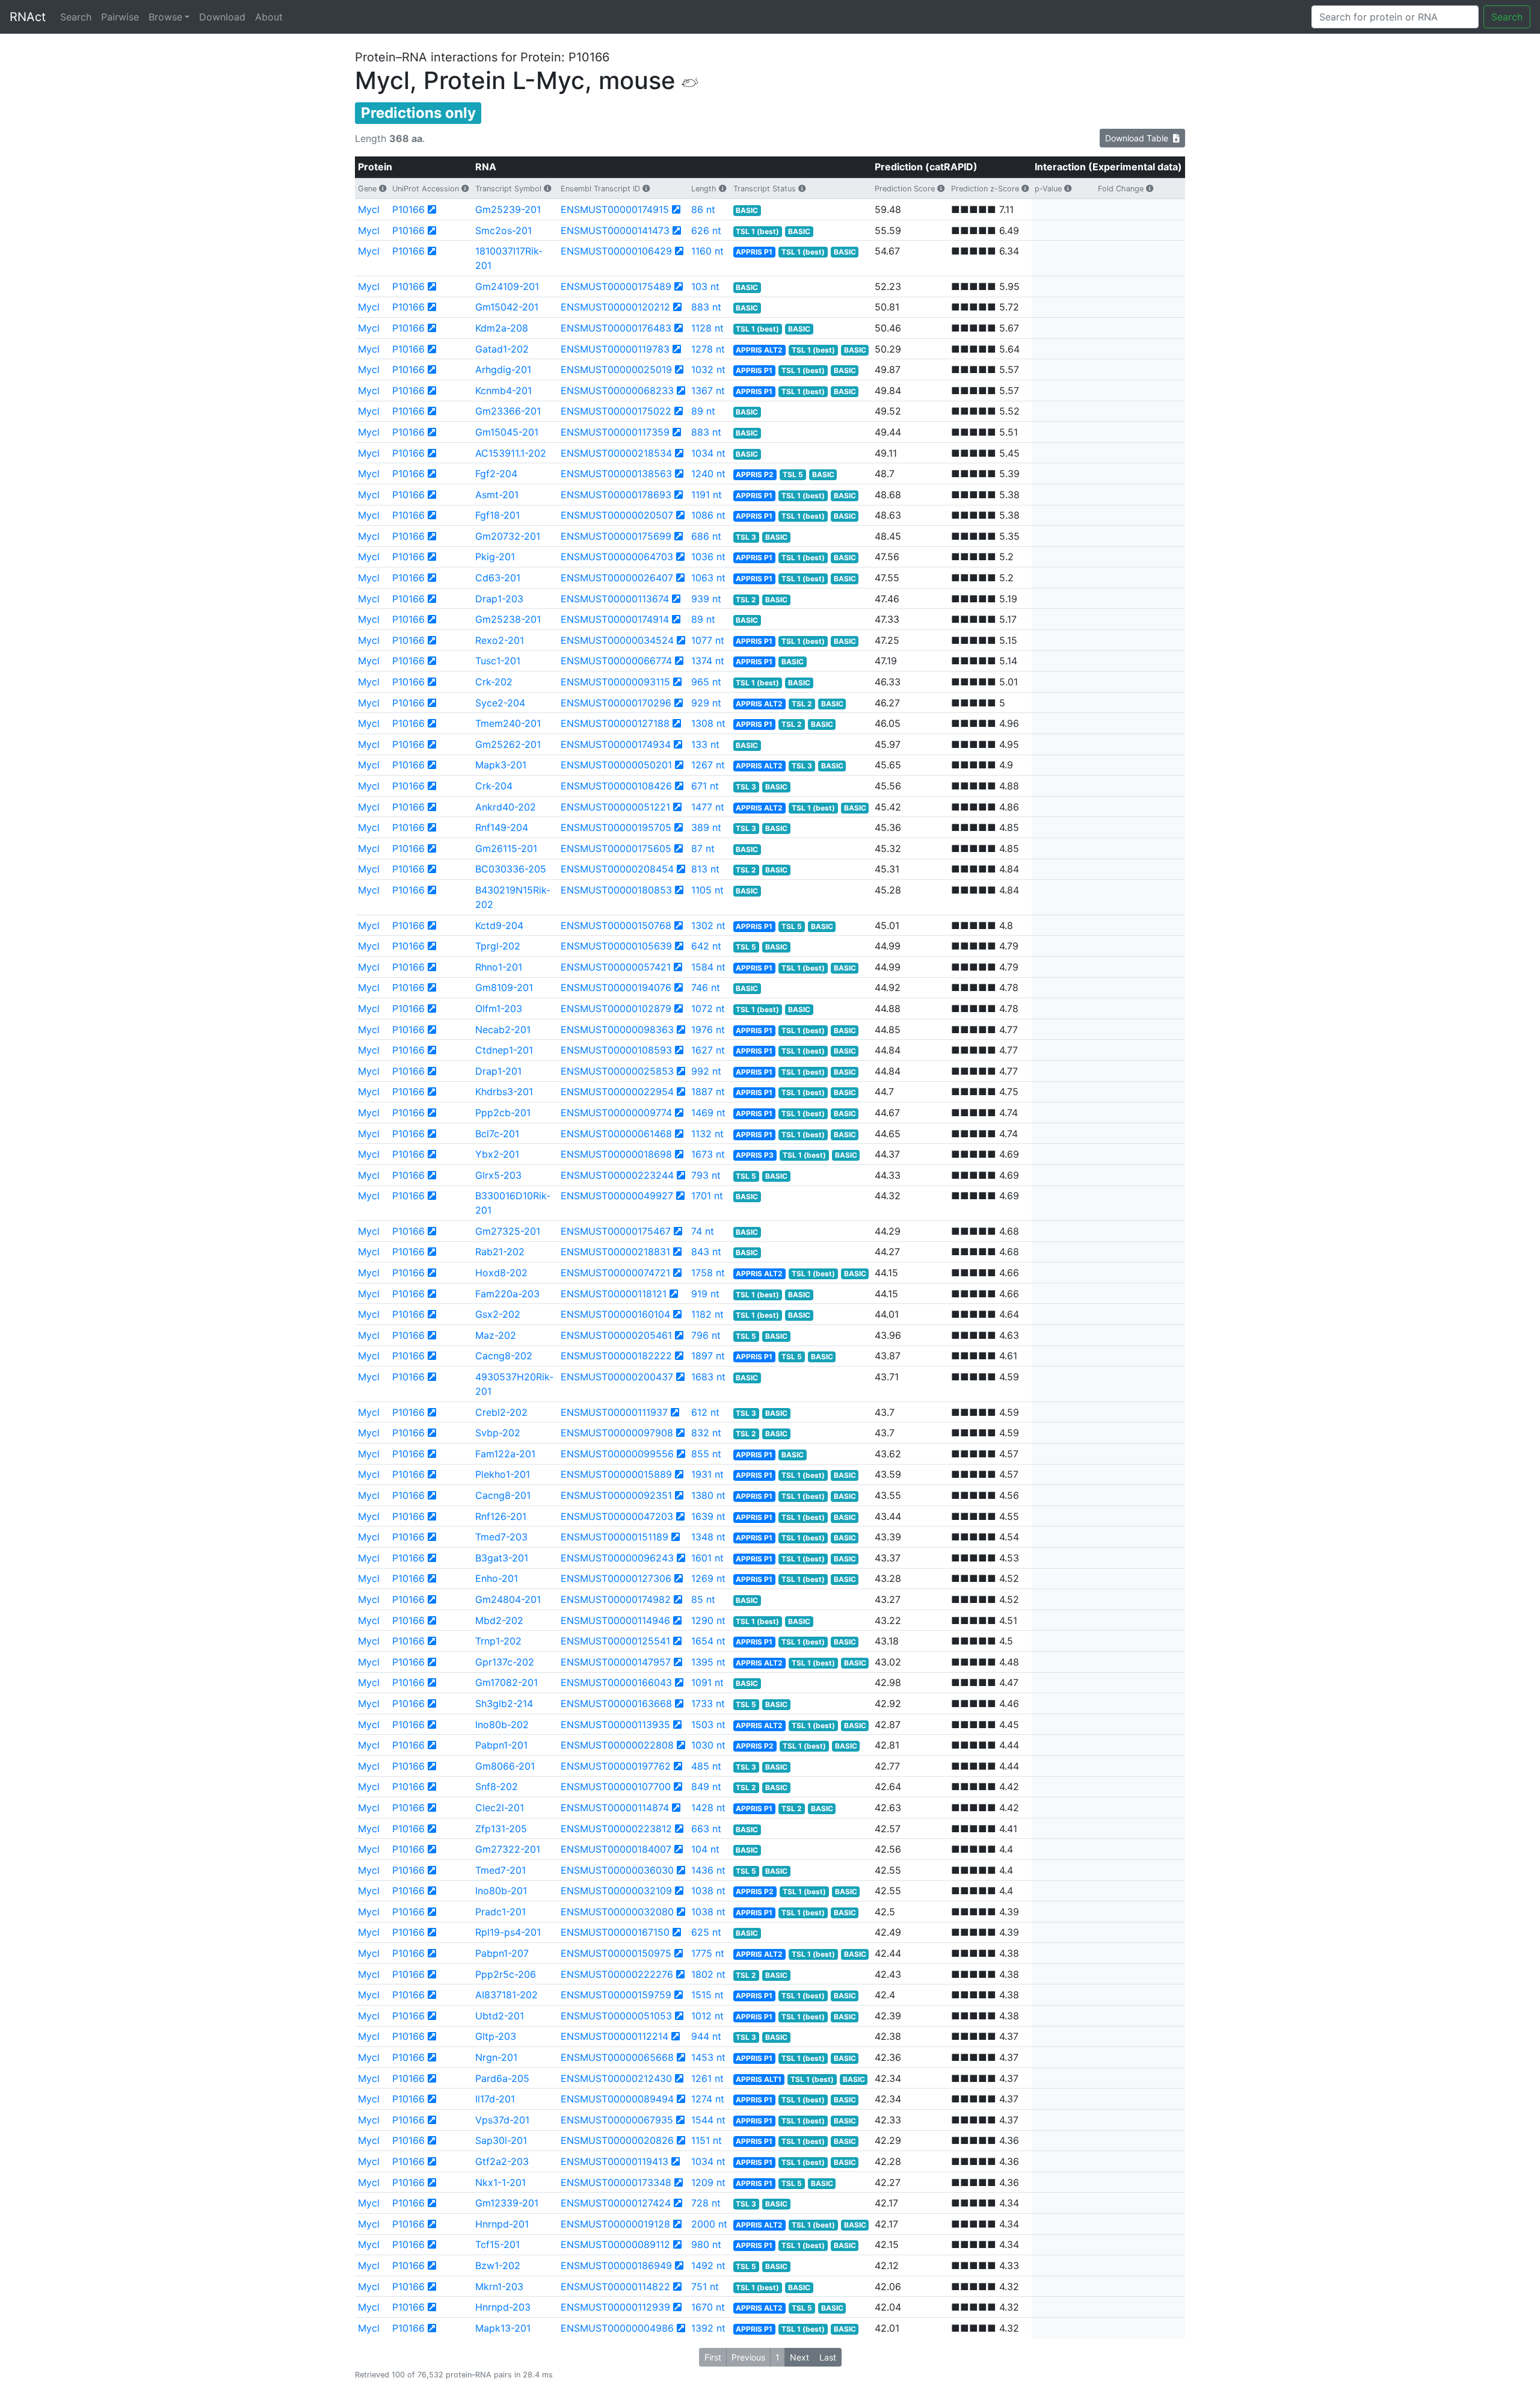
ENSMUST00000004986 (617, 2328)
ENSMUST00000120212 (615, 307)
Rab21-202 (500, 1252)
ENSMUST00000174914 (615, 619)
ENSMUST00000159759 (616, 1995)
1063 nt (708, 578)
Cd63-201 (498, 578)
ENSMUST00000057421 (616, 967)
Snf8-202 (497, 1787)
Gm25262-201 (508, 744)
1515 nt (707, 1995)
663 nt (706, 1829)
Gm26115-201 (506, 848)
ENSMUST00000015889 (616, 1474)
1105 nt (707, 890)
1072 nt (708, 1008)
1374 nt (708, 661)
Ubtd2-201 (500, 2016)
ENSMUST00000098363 (617, 1030)
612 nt (705, 1412)
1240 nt (708, 474)
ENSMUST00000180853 (616, 890)
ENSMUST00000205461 (616, 1335)
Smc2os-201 (504, 230)
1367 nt (708, 391)
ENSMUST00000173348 (616, 2182)
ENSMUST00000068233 (617, 391)
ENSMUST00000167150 (615, 1932)
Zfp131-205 (501, 1829)
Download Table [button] (1139, 138)
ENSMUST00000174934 (616, 744)
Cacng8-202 (504, 1356)
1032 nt (708, 369)
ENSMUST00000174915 (615, 209)
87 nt (703, 848)
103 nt (705, 286)
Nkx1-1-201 (500, 2182)
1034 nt (708, 453)
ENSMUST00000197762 (616, 1766)
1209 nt (708, 2182)
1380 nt (708, 1495)
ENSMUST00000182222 (616, 1356)
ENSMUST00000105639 (616, 946)
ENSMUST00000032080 (617, 1912)
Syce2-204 (500, 703)
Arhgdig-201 (503, 369)
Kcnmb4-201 (504, 391)
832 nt (706, 1433)
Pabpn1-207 (502, 1953)
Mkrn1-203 (499, 2287)
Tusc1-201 (498, 661)
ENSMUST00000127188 (615, 723)
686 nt (706, 536)
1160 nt (707, 251)
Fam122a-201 (505, 1454)
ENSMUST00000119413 (614, 2161)
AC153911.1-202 (511, 453)
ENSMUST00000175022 (616, 411)
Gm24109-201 (507, 286)
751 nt (705, 2287)
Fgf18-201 (497, 515)
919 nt (705, 1294)
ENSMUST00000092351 (616, 1495)
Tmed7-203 (501, 1537)
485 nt (706, 1766)
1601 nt (707, 1558)
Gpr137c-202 (505, 1662)
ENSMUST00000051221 (615, 807)
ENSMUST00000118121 (614, 1294)
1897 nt (708, 1356)
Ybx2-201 (497, 1154)
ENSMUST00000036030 (617, 1870)
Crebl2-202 (501, 1412)
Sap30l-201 (501, 2140)
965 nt (706, 682)
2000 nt (709, 2224)
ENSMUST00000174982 (616, 1599)
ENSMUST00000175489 (616, 286)
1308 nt (708, 723)
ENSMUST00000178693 (616, 495)
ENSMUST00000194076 (616, 987)
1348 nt (708, 1537)
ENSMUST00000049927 (617, 1196)
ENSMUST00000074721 (615, 1273)
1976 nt (708, 1030)
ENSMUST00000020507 (617, 515)
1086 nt (708, 515)
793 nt (706, 1175)
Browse (165, 17)
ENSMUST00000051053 (616, 2016)
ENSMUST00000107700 (616, 1787)
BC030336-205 (511, 869)
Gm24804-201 (508, 1599)
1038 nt (708, 1891)
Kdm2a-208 (502, 328)
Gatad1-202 (502, 349)
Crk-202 (494, 682)
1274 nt (708, 2099)
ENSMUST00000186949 (616, 2265)
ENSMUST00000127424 (616, 2203)
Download (222, 17)
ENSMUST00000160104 (615, 1314)
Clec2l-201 (500, 1808)
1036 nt (708, 557)
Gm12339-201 (507, 2203)
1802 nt (708, 1974)
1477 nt (708, 807)
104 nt (705, 1849)
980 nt (706, 2244)
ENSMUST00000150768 (616, 925)
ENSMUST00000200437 (617, 1377)
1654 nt (708, 1641)
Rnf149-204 (502, 827)
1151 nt (707, 2140)
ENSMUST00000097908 (617, 1433)
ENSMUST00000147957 (616, 1662)
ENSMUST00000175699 (616, 536)
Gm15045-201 (507, 432)
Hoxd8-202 (501, 1273)
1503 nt (708, 1725)
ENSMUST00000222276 (617, 1974)
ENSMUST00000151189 (614, 1537)
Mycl (369, 209)
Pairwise (120, 17)
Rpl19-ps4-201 (508, 1932)
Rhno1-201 (499, 967)
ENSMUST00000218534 (616, 453)
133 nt (705, 744)
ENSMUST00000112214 (614, 2036)
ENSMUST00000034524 (617, 640)
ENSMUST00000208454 (617, 869)
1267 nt (708, 765)
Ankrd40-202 (506, 807)
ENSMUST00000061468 (616, 1134)
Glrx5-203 (498, 1175)
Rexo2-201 (500, 640)
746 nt (706, 987)
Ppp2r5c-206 (506, 1974)
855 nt (706, 1454)
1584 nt (708, 967)
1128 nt (707, 328)
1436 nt (708, 1870)
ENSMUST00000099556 (617, 1454)
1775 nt (708, 1953)
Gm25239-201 (508, 209)
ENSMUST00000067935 (617, 2120)
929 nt (706, 703)
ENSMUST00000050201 (616, 765)
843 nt (706, 1252)
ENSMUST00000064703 (617, 557)
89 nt (703, 411)
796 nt (706, 1335)
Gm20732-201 (508, 536)
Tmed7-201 (500, 1870)
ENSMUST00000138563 (616, 474)
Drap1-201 (498, 1071)
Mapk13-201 (503, 2328)
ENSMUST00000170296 (616, 703)
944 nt (706, 2036)
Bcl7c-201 (497, 1134)
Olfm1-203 (499, 1008)
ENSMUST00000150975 (616, 1953)
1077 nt (708, 640)
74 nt (703, 1231)
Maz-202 (496, 1335)
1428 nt (708, 1808)
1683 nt (708, 1377)
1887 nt (708, 1092)
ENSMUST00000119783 (615, 349)
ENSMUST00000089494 (617, 2099)
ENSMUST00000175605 (616, 848)
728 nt (706, 2203)
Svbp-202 (498, 1433)
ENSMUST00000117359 (615, 432)
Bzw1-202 (498, 2265)
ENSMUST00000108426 (616, 786)
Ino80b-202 (502, 1725)
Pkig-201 (495, 557)
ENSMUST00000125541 (615, 1641)
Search (76, 17)
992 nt (706, 1071)
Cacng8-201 (503, 1495)
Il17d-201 (495, 2099)
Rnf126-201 (501, 1516)
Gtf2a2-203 (502, 2161)
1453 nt (708, 2057)
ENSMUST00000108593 (616, 1050)
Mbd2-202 (499, 1620)
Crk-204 (494, 786)
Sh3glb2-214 (504, 1703)
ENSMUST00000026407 (617, 578)
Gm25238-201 (508, 619)
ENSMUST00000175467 (616, 1231)
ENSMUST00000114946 (615, 1620)
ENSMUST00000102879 (616, 1008)
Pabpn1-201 (501, 1745)
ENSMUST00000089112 (615, 2244)
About (269, 17)
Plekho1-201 (503, 1474)
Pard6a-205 (502, 2078)
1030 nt (708, 1745)
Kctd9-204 (499, 925)
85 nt (703, 1599)
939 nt (706, 599)
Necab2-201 (503, 1030)
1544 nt (708, 2120)
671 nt (705, 786)
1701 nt (707, 1196)
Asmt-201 (497, 495)
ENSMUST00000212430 (616, 2078)
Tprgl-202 (498, 946)
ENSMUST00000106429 (616, 251)
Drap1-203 (499, 599)
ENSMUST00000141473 (615, 230)
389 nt (706, 827)
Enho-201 (497, 1578)
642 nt (706, 946)
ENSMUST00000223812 (616, 1829)
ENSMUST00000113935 (615, 1725)
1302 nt (708, 925)
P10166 (408, 209)
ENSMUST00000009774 (616, 1113)
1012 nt (707, 2016)
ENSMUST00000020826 (617, 2140)
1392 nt (708, 2328)
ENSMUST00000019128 (615, 2224)
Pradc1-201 (500, 1912)
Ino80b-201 (501, 1891)
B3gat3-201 (502, 1558)
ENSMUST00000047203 (617, 1516)
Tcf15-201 (497, 2244)
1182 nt (707, 1314)
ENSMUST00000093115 (615, 682)
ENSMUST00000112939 (615, 2307)
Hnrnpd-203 (503, 2307)
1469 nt (708, 1113)
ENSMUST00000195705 (616, 827)
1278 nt (708, 349)
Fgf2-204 (496, 474)
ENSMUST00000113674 (615, 599)
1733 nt (708, 1703)
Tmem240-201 (508, 723)
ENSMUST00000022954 (617, 1092)
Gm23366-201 (508, 411)
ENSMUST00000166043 (616, 1682)
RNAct (28, 17)
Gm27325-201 (508, 1231)
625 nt (706, 1932)
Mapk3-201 (501, 765)
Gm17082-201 (507, 1682)
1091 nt (707, 1682)
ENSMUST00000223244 (617, 1175)
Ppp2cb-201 (503, 1113)
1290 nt (708, 1620)
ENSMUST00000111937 (614, 1412)
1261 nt (707, 2078)
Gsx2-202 (498, 1314)
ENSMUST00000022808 (617, 1745)
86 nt (703, 209)
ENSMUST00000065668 (617, 2057)
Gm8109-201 (504, 987)
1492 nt (708, 2265)
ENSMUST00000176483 (616, 328)
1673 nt (708, 1154)
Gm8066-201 (505, 1766)
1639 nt (708, 1516)
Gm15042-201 (507, 307)
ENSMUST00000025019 (616, 369)
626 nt (706, 230)
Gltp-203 (496, 2036)
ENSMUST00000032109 (616, 1891)
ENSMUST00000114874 (615, 1808)
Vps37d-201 (502, 2120)
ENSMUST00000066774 (616, 661)
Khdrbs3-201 (504, 1092)
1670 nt (708, 2307)
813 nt (705, 869)
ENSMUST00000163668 (616, 1703)
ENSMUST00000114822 (615, 2287)
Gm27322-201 (508, 1849)
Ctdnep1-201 (504, 1050)
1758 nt (708, 1273)
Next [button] (799, 2357)
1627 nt (708, 1050)
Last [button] (828, 2357)
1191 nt (707, 495)
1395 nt (708, 1662)
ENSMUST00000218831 (615, 1252)
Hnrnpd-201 (502, 2224)
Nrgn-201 (496, 2057)
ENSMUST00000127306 (616, 1578)
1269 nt (708, 1578)
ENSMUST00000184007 (616, 1849)
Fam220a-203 (507, 1294)
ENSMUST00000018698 (616, 1154)
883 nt (706, 307)
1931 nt (707, 1474)
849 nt (706, 1787)
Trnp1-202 (498, 1641)
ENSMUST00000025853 (617, 1071)
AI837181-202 (507, 1995)
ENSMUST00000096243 (617, 1558)
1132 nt (707, 1134)
